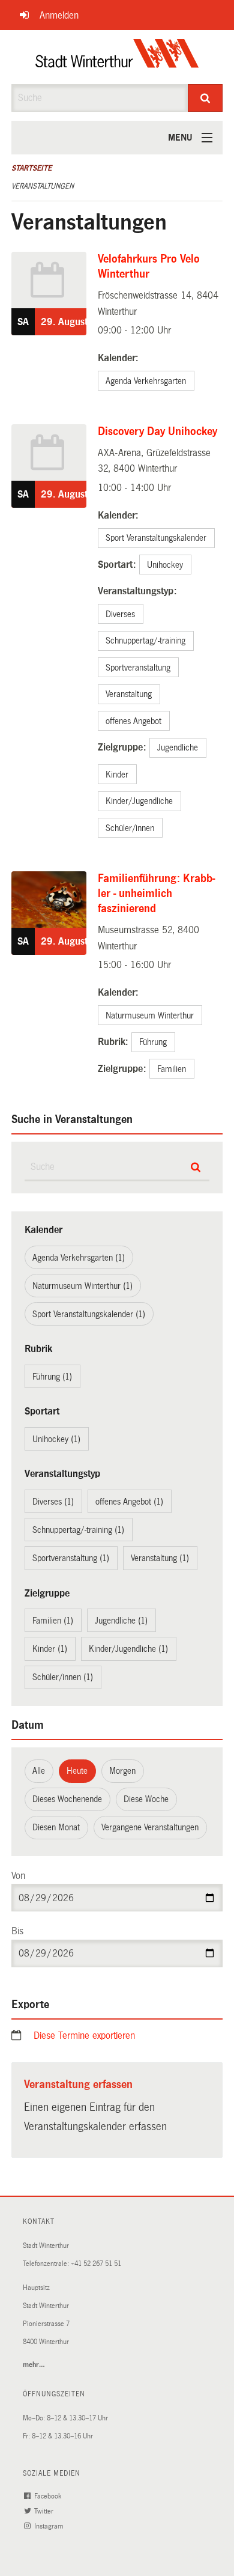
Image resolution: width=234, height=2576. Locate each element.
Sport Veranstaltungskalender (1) (89, 1314)
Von (18, 1876)
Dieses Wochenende (67, 1799)
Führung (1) (52, 1377)
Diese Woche (146, 1799)
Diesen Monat (56, 1827)
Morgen (122, 1771)
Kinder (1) (50, 1649)
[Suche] (205, 98)
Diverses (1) (53, 1502)
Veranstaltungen (43, 186)
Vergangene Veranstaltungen (150, 1827)
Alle (39, 1771)
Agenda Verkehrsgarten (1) (79, 1258)
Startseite (31, 168)
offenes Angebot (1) (129, 1502)
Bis (17, 1931)
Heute (77, 1771)
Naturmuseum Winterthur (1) (82, 1286)
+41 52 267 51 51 (96, 2264)
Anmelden (59, 15)
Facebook (49, 2496)
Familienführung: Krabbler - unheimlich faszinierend (156, 894)
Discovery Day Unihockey (157, 431)
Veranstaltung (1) (160, 1558)
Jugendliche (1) (121, 1621)
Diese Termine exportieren (84, 2036)
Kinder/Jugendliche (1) (128, 1649)
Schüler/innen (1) (63, 1677)
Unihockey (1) (56, 1439)
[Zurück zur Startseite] (117, 57)
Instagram (49, 2526)
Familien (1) (53, 1621)
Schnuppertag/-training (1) (78, 1530)
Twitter (45, 2511)
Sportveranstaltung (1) (71, 1558)
